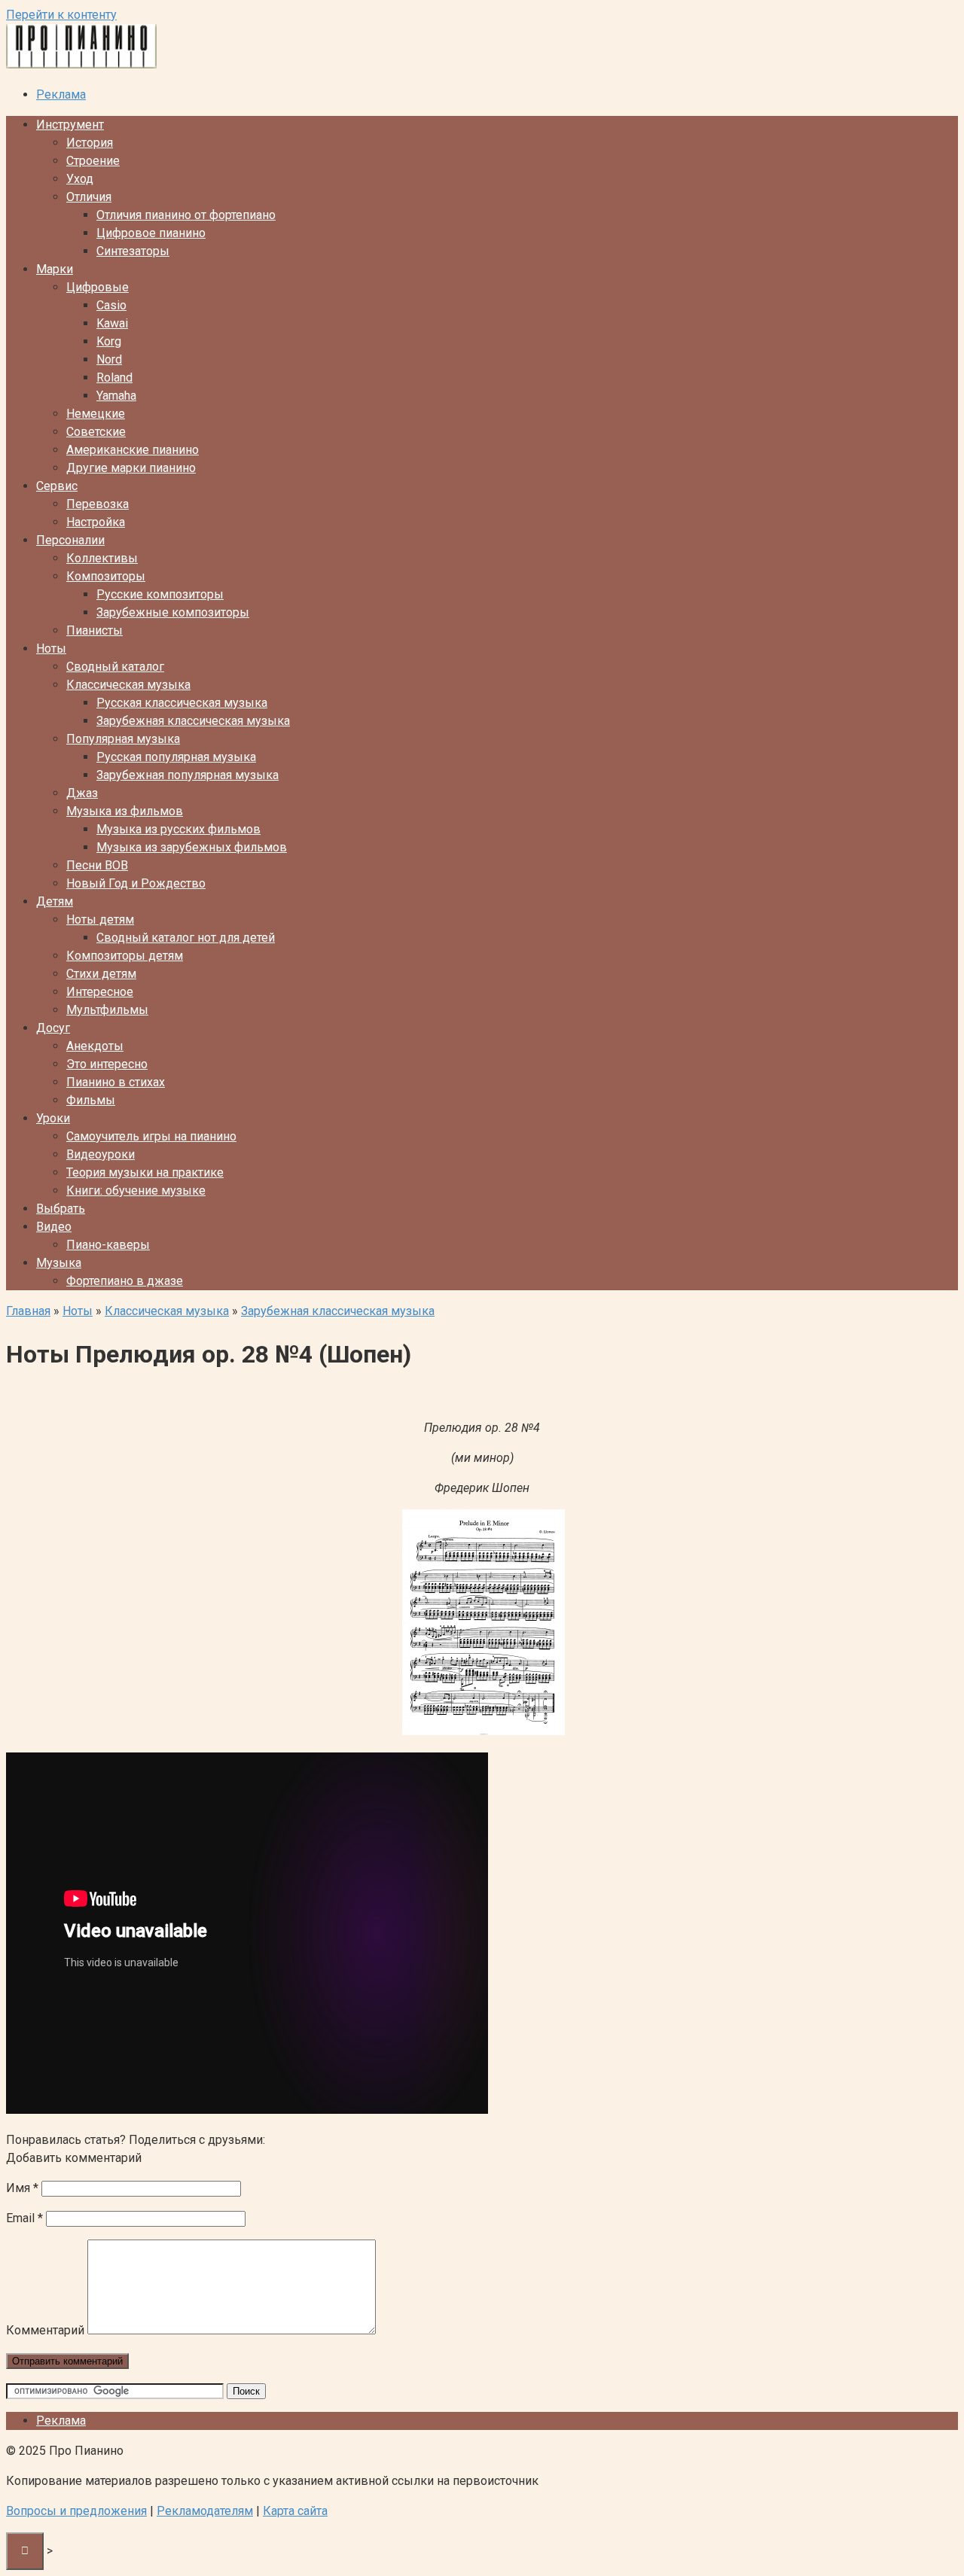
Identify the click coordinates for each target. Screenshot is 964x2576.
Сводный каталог (115, 667)
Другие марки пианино (131, 468)
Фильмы (91, 1100)
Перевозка (98, 504)
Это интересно (107, 1064)
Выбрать (61, 1209)
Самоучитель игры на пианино (151, 1136)
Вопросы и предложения (76, 2511)
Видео (54, 1227)
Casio (111, 305)
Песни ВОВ (97, 865)
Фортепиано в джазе (125, 1281)
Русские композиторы (160, 594)
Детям (55, 901)
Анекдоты (95, 1046)
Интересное (100, 992)
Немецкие (96, 414)
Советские (96, 432)
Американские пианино (133, 450)
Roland (114, 378)
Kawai (112, 323)
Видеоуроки (101, 1154)
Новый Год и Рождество (136, 883)
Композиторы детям (125, 956)
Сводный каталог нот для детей (186, 938)
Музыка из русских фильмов (178, 829)
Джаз (82, 793)
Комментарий (45, 2330)
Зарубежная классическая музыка (193, 721)
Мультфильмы (107, 1010)
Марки (55, 269)
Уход (80, 179)
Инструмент (70, 125)
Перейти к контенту (61, 15)
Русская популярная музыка (176, 757)
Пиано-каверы (108, 1245)
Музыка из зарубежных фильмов (192, 847)
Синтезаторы (133, 251)
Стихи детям (101, 974)
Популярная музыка (123, 739)
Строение (93, 161)
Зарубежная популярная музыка (188, 775)
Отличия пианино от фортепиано (186, 215)
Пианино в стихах (116, 1082)
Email (24, 2218)
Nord (109, 359)
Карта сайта (295, 2511)
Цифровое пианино (151, 233)
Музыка (59, 1263)
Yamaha (116, 396)
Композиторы (106, 576)
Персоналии (70, 540)
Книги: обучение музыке (136, 1191)
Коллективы (102, 558)
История (90, 143)
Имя (22, 2188)
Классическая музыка (128, 685)
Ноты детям (100, 920)
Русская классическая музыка (182, 703)
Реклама (61, 94)
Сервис (57, 486)
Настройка (96, 522)
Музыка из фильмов (125, 811)
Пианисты (95, 630)
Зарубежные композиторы (173, 612)
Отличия (89, 197)
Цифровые (98, 287)
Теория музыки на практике (145, 1172)
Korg (109, 341)
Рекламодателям (205, 2511)
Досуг (53, 1028)
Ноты (51, 649)
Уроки (53, 1118)
